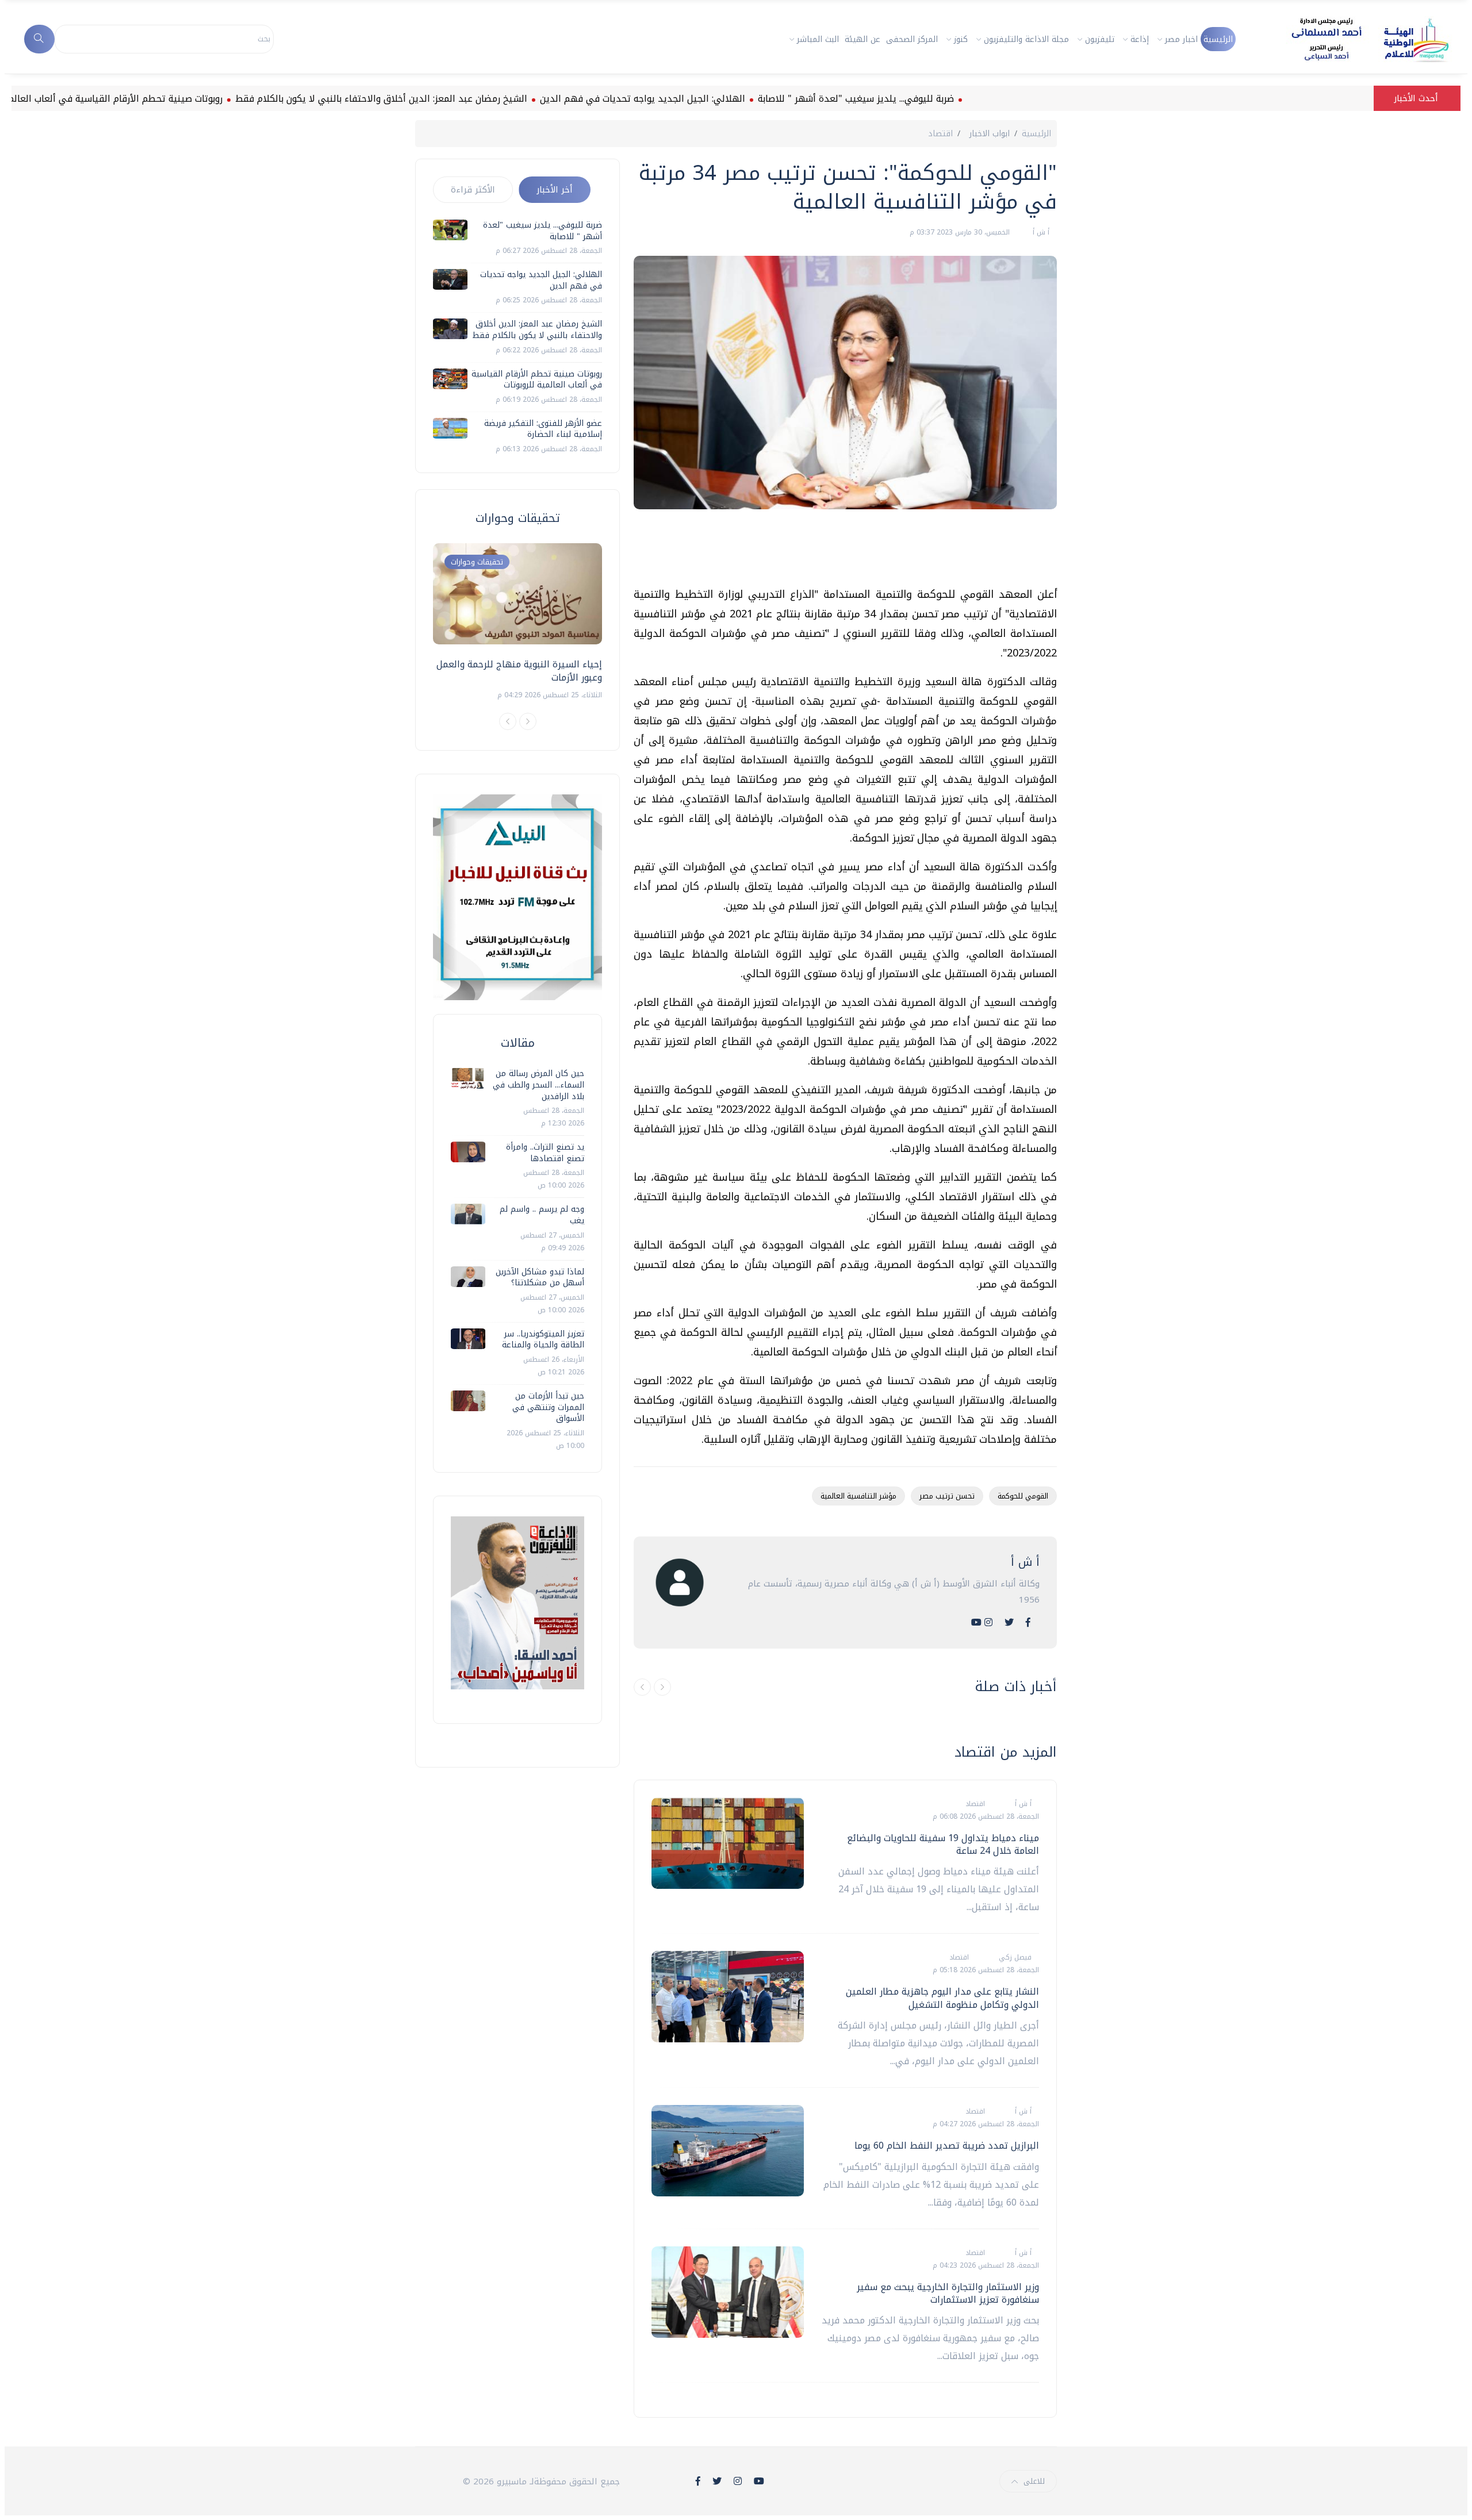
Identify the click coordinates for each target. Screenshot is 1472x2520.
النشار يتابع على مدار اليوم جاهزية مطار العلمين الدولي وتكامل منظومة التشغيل (942, 1998)
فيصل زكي (1014, 1957)
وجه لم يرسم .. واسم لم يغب (542, 1215)
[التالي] (662, 1687)
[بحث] (39, 39)
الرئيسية (1218, 39)
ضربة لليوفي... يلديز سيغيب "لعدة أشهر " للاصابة (928, 99)
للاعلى (1034, 2481)
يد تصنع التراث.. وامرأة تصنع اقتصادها (545, 1153)
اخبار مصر (1181, 39)
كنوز (961, 39)
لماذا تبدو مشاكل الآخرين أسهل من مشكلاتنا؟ (540, 1278)
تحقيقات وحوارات (477, 562)
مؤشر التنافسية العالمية (858, 1496)
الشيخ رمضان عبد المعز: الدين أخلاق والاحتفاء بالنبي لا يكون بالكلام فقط (453, 99)
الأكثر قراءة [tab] (473, 190)
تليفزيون (1100, 39)
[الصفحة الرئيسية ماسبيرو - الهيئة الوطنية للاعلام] (1356, 39)
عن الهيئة (862, 39)
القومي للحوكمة (1023, 1496)
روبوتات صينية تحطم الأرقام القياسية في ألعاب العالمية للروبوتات (164, 99)
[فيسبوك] (1028, 1622)
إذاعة (1140, 39)
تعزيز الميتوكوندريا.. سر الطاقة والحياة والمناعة (543, 1340)
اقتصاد (940, 134)
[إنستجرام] (988, 1622)
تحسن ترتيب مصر (947, 1496)
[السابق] (642, 1687)
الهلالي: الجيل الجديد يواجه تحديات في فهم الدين (714, 99)
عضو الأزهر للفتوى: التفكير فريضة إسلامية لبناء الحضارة (543, 429)
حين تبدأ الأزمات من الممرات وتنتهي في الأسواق (548, 1407)
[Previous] (508, 721)
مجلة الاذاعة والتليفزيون (1026, 39)
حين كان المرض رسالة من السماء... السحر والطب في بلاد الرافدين (538, 1085)
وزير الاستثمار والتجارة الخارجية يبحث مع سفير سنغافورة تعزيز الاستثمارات (948, 2293)
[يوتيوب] (976, 1622)
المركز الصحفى (912, 39)
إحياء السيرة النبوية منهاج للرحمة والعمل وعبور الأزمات (519, 671)
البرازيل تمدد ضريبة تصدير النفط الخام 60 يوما (947, 2146)
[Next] (528, 721)
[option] (517, 622)
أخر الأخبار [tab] (555, 190)
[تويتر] (1009, 1622)
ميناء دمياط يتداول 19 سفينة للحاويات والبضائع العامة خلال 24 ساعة (943, 1844)
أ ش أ (1040, 232)
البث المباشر (818, 39)
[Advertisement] (848, 552)
